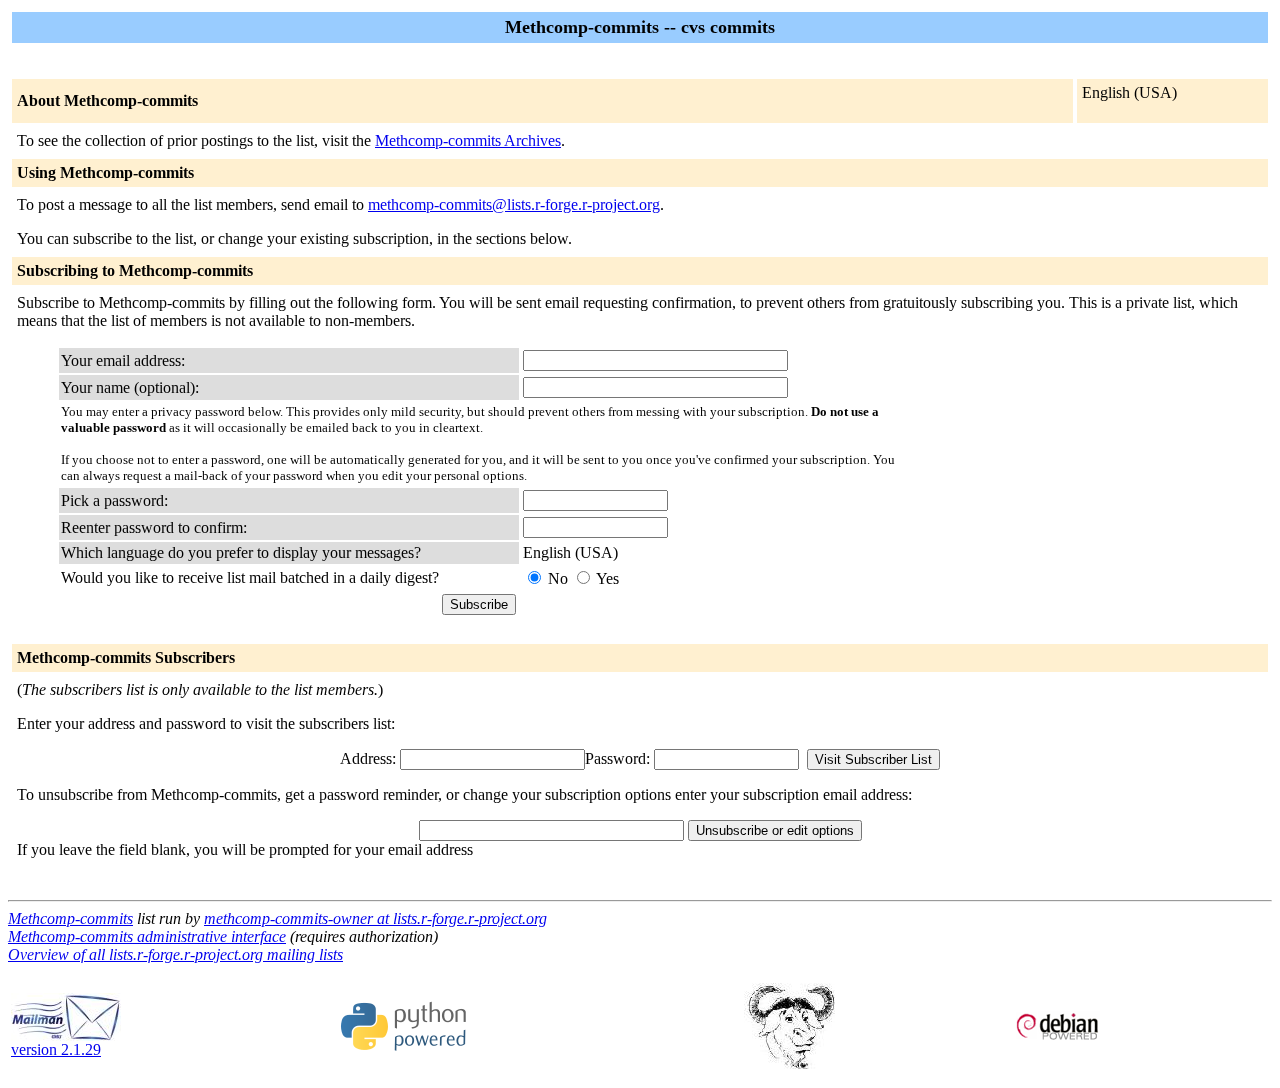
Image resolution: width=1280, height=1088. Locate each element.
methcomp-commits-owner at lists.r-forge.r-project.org (375, 918)
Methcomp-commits (70, 918)
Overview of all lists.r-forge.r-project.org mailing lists (175, 954)
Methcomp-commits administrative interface (147, 936)
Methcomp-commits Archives (468, 140)
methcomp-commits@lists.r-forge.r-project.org (514, 204)
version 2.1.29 (56, 1049)
